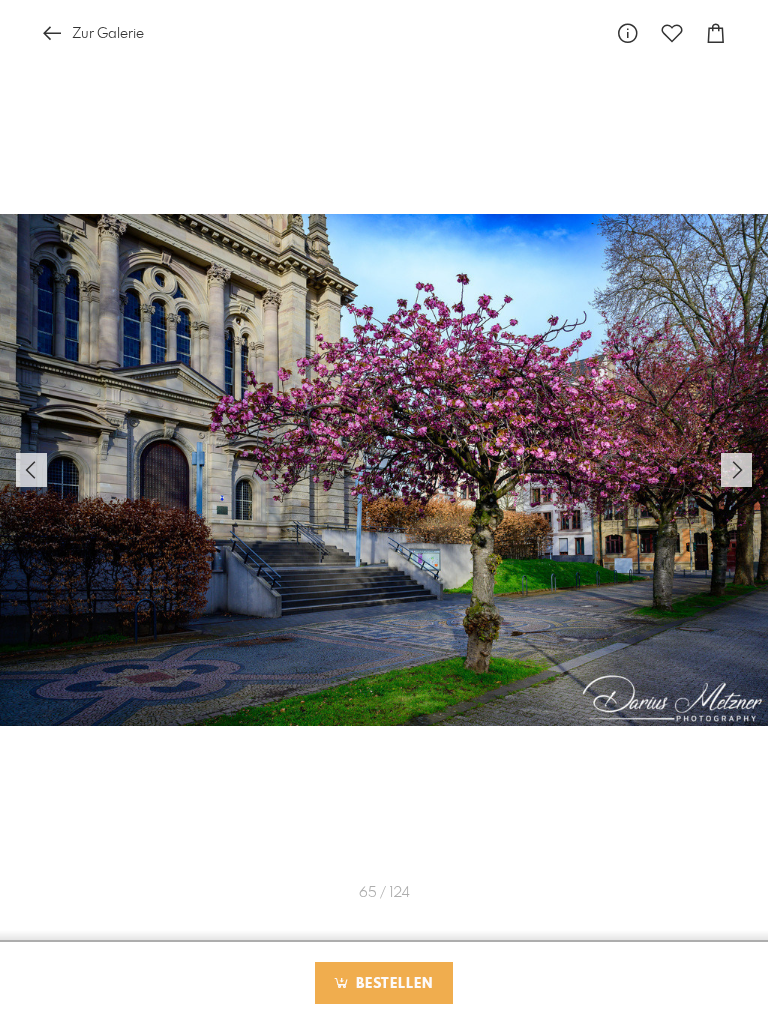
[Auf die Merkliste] (672, 33)
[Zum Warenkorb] (716, 33)
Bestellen (392, 984)
